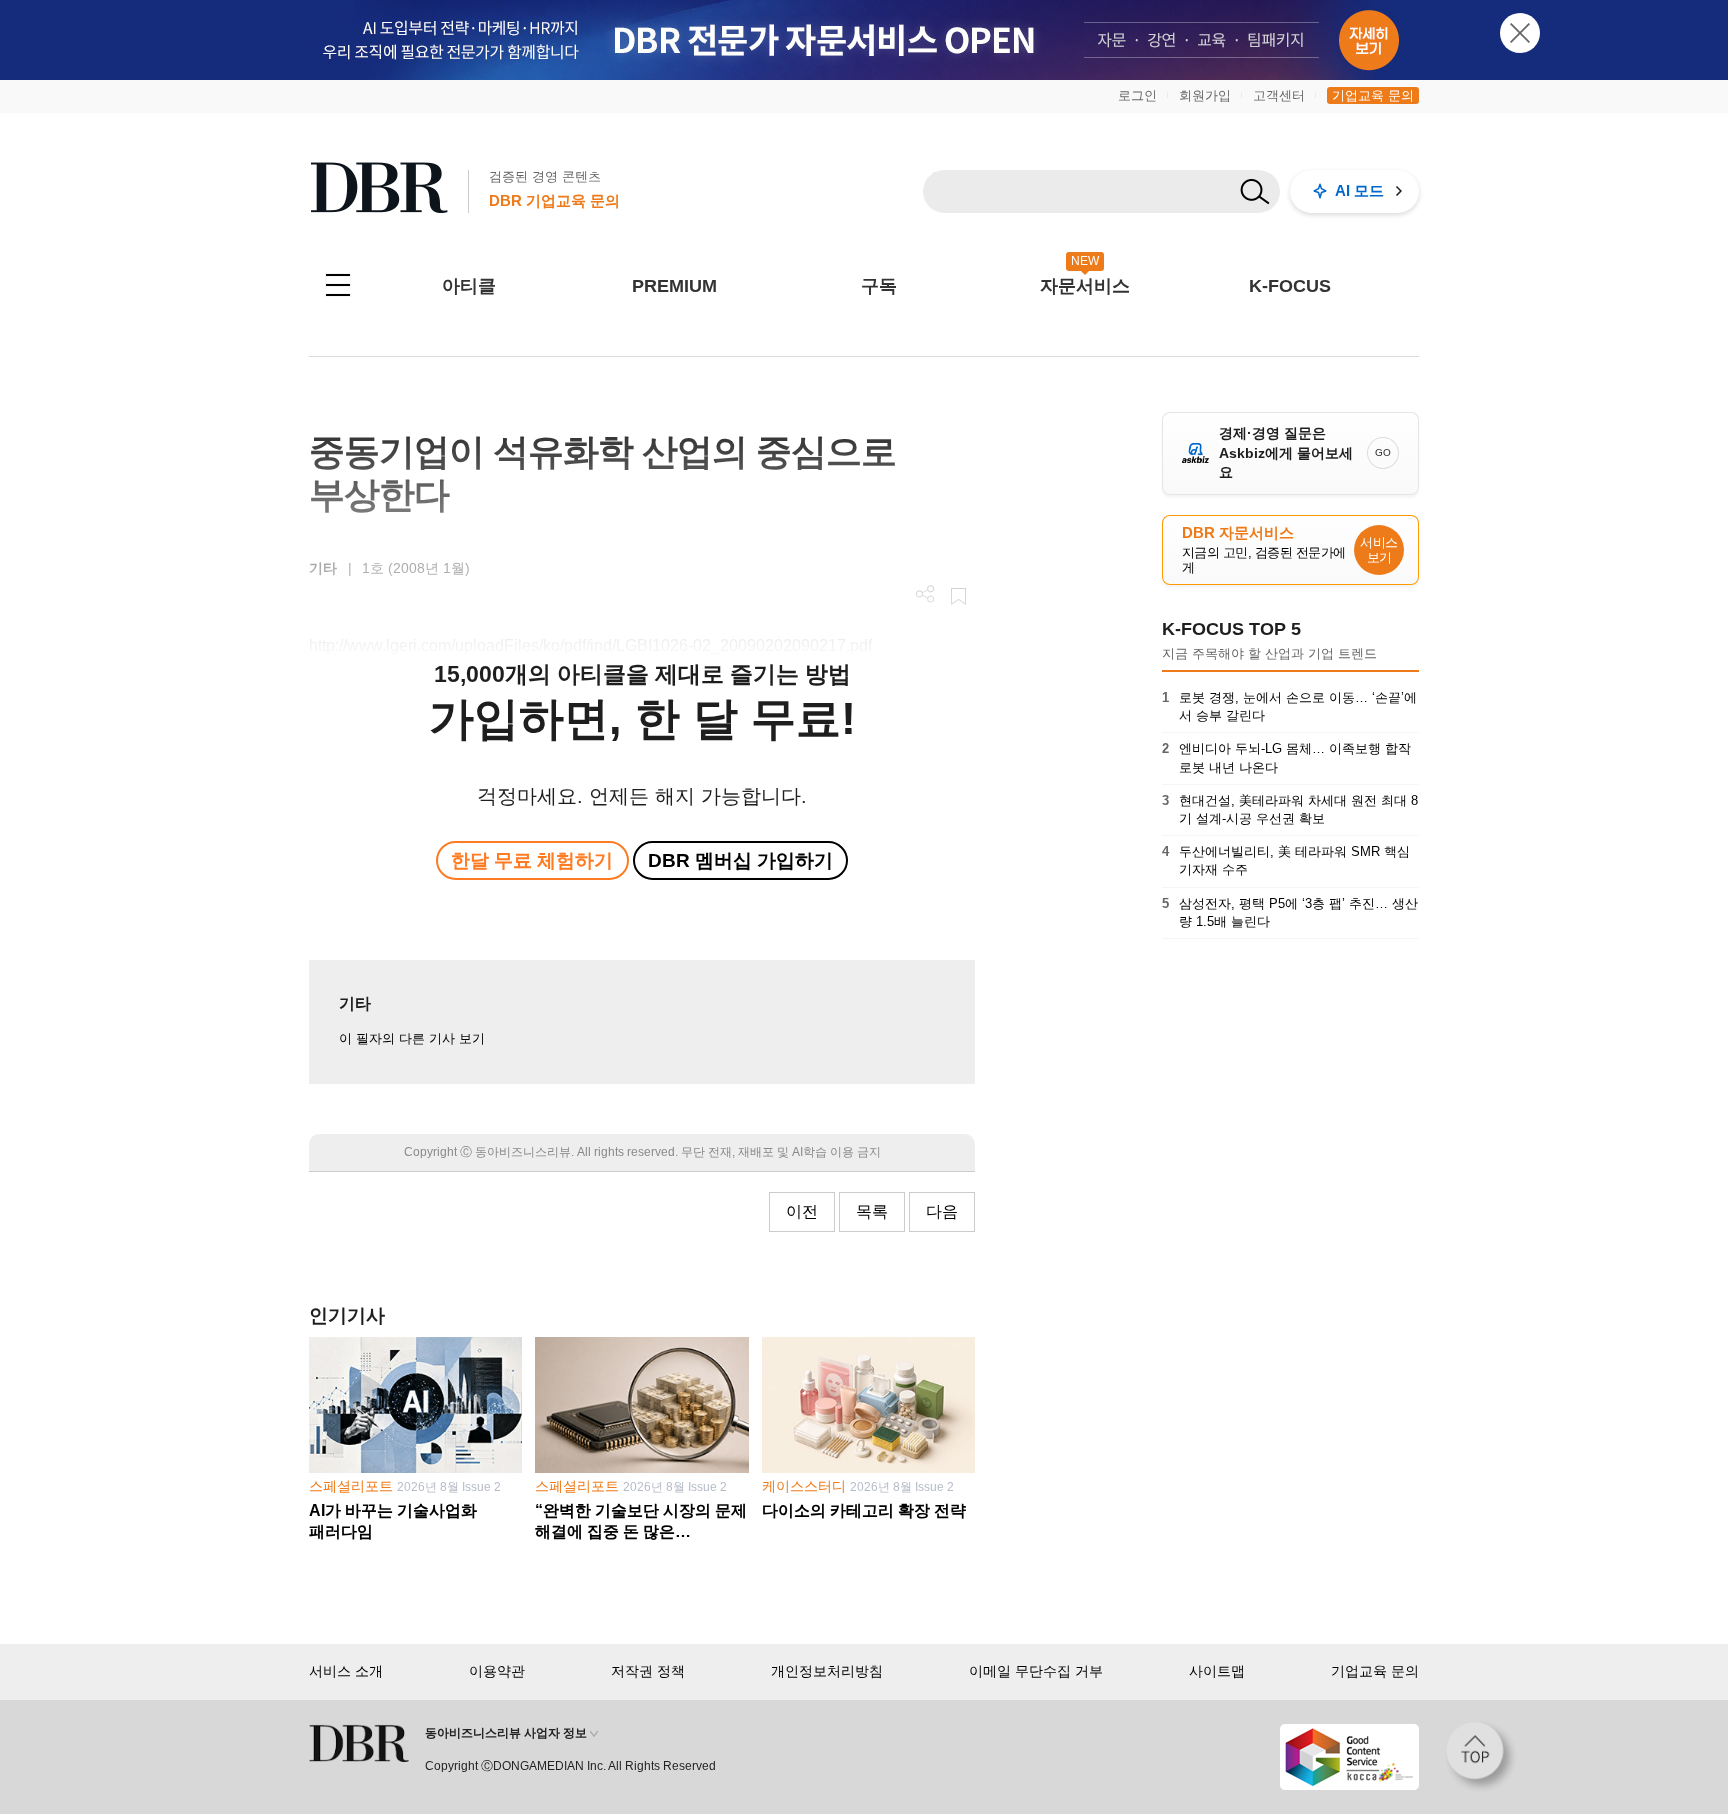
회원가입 (1205, 95)
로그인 (1137, 95)
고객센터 (1279, 95)
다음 (942, 1211)
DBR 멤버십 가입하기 (740, 860)
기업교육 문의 (1373, 95)
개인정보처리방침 (827, 1671)
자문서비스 (1085, 286)
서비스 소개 (346, 1671)
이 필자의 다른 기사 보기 (412, 1038)
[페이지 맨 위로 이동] (1481, 1757)
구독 (879, 286)
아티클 (469, 286)
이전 (802, 1211)
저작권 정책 (648, 1671)
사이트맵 (1217, 1671)
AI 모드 (1359, 190)
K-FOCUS (1290, 286)
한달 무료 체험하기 (532, 860)
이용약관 (497, 1671)
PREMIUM (674, 286)
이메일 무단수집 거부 (1036, 1671)
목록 (872, 1211)
